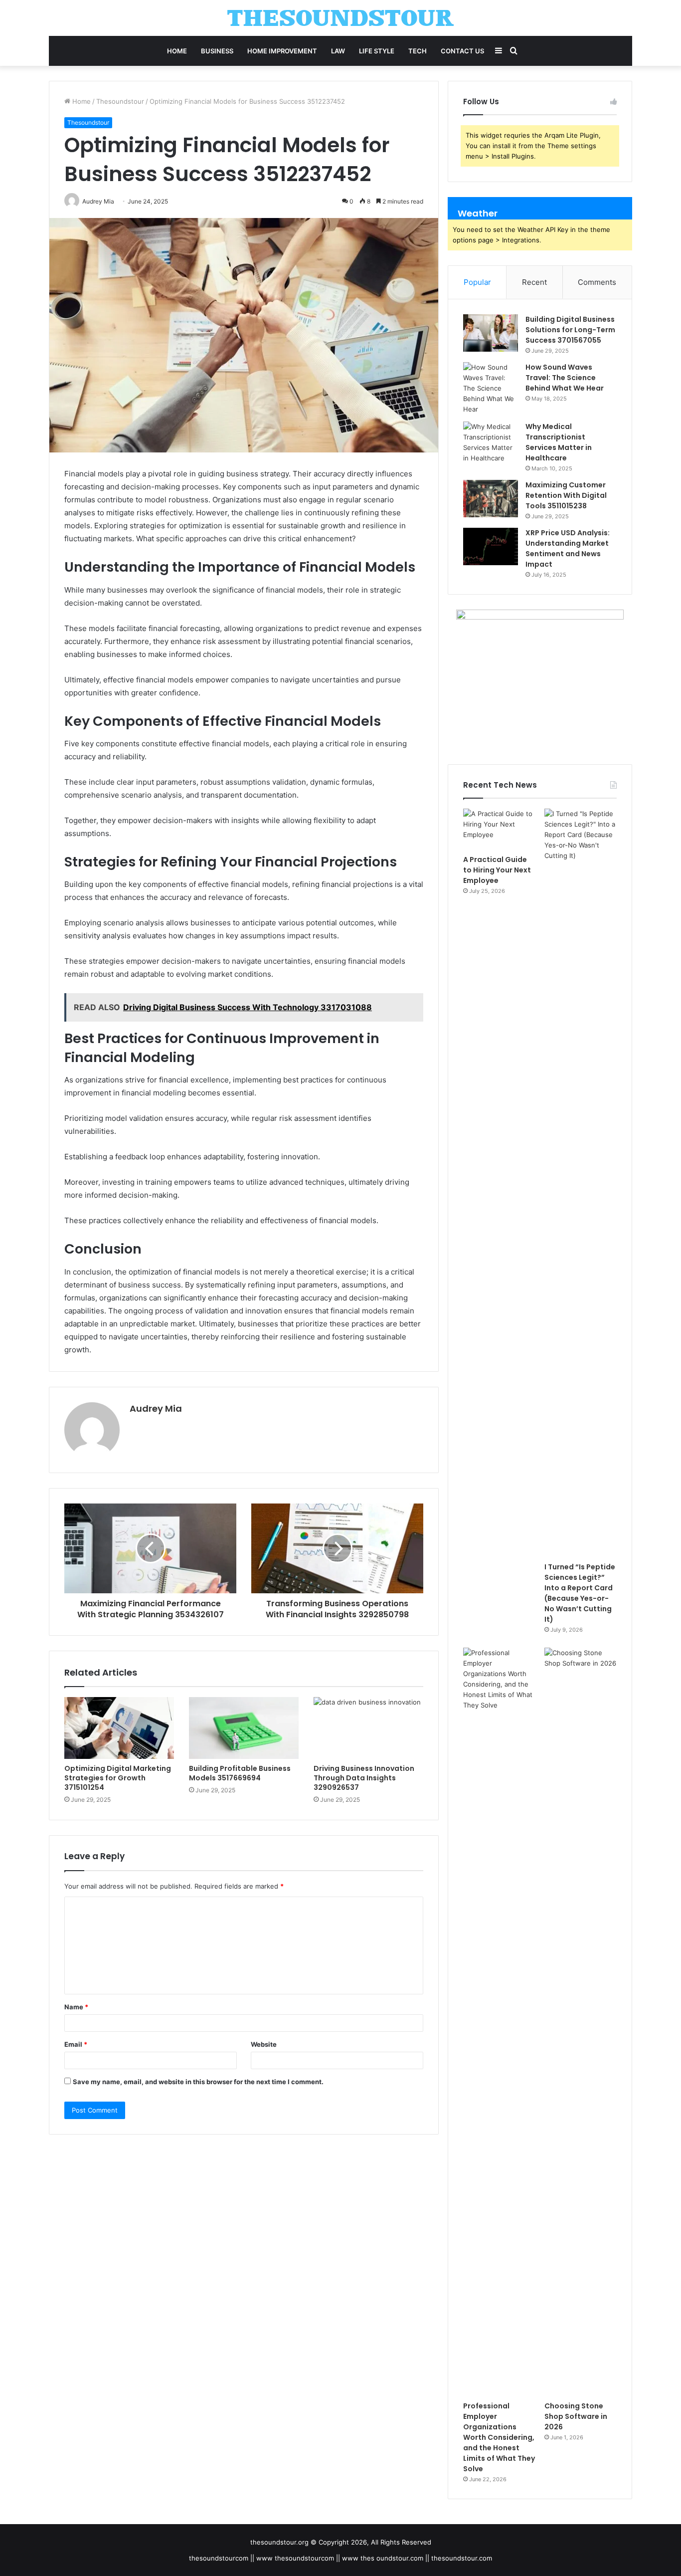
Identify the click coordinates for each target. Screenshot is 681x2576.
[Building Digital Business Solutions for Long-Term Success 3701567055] (491, 333)
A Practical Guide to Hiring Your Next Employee (497, 870)
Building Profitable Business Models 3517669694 (240, 1773)
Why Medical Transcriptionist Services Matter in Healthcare (559, 442)
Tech (418, 51)
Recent (534, 282)
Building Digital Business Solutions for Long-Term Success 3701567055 (570, 330)
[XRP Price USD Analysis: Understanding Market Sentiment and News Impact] (491, 546)
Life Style (377, 51)
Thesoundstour (120, 101)
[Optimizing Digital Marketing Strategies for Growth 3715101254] (119, 1728)
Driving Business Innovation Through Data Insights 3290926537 (364, 1778)
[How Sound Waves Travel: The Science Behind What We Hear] (491, 388)
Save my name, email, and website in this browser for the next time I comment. (198, 2082)
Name (76, 2007)
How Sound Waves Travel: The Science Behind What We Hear (565, 378)
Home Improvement (282, 51)
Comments (597, 282)
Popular (477, 282)
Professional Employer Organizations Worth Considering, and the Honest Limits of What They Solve (499, 2437)
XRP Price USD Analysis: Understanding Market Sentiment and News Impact (568, 548)
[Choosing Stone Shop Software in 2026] (581, 2022)
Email (76, 2044)
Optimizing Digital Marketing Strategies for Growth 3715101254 (118, 1778)
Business (217, 51)
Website (264, 2044)
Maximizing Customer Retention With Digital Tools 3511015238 (566, 495)
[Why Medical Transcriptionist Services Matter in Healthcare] (491, 442)
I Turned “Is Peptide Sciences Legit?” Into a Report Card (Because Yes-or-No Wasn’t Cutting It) (580, 1593)
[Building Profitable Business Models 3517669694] (244, 1728)
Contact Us (462, 51)
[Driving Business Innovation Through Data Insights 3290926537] (368, 1728)
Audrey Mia (156, 1408)
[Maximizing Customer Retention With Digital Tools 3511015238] (491, 499)
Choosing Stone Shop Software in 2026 (576, 2416)
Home (177, 51)
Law (338, 51)
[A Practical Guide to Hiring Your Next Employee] (499, 829)
